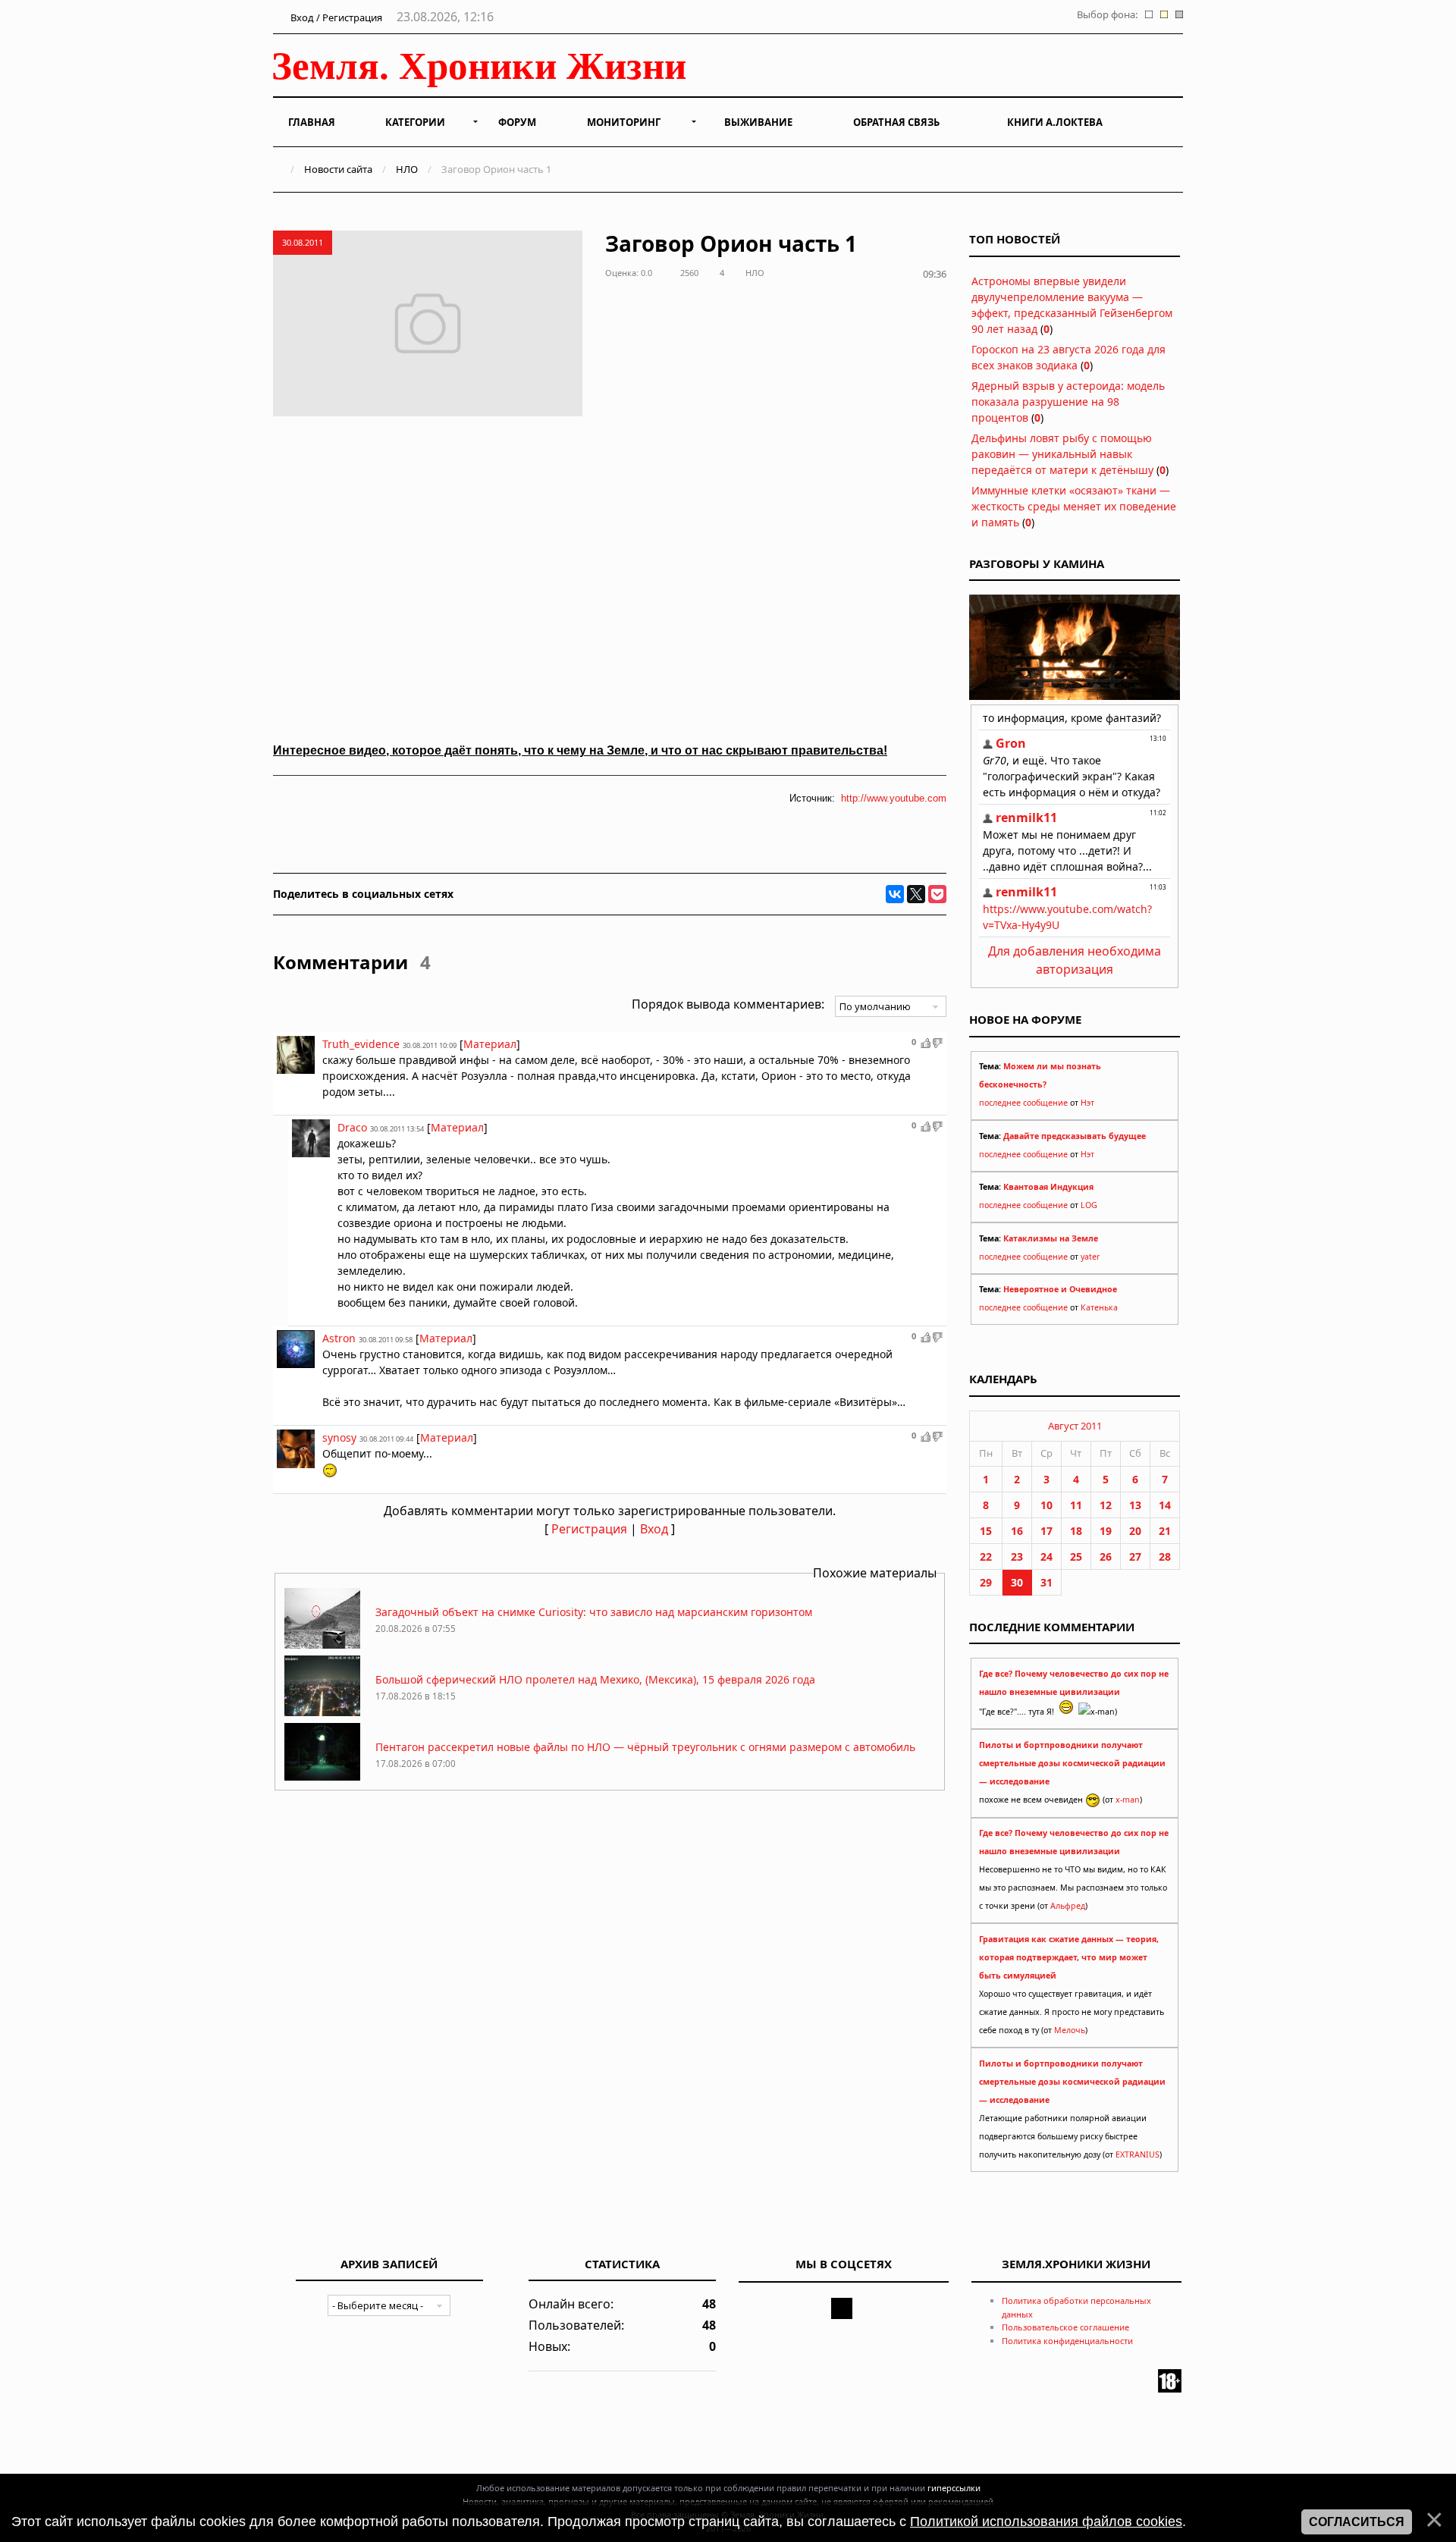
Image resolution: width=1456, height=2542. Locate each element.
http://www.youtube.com (894, 798)
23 (1017, 1557)
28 (1165, 1557)
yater (1090, 1257)
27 (1135, 1557)
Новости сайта (338, 169)
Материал (490, 1044)
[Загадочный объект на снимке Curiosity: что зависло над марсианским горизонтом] (322, 1644)
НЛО (407, 169)
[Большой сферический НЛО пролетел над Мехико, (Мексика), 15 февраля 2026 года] (322, 1712)
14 (1165, 1505)
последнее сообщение (1023, 1103)
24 (1046, 1557)
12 (1106, 1505)
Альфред (1068, 1906)
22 (986, 1557)
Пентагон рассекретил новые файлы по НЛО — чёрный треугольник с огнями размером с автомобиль (645, 1747)
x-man (1128, 1800)
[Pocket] (937, 894)
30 (1017, 1582)
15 (986, 1531)
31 (1046, 1582)
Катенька (1099, 1307)
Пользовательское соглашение (1065, 2327)
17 (1046, 1531)
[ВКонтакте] (895, 894)
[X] (916, 894)
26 (1106, 1557)
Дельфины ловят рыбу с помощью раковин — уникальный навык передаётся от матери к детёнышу (1062, 454)
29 (986, 1582)
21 (1165, 1531)
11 (1076, 1505)
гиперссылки (954, 2488)
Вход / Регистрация (335, 17)
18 (1076, 1531)
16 (1017, 1531)
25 (1076, 1557)
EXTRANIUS (1137, 2154)
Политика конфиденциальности (1067, 2341)
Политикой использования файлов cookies (1046, 2522)
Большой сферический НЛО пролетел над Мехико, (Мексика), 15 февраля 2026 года (595, 1679)
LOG (1089, 1205)
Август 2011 (1075, 1426)
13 (1135, 1505)
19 (1106, 1531)
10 (1046, 1505)
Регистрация (589, 1529)
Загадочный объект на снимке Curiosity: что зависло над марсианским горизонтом (594, 1612)
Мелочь (1070, 2030)
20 (1135, 1531)
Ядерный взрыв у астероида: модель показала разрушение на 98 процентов (1068, 402)
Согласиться (1357, 2522)
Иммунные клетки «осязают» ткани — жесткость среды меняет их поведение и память (1074, 506)
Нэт (1087, 1103)
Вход (654, 1529)
